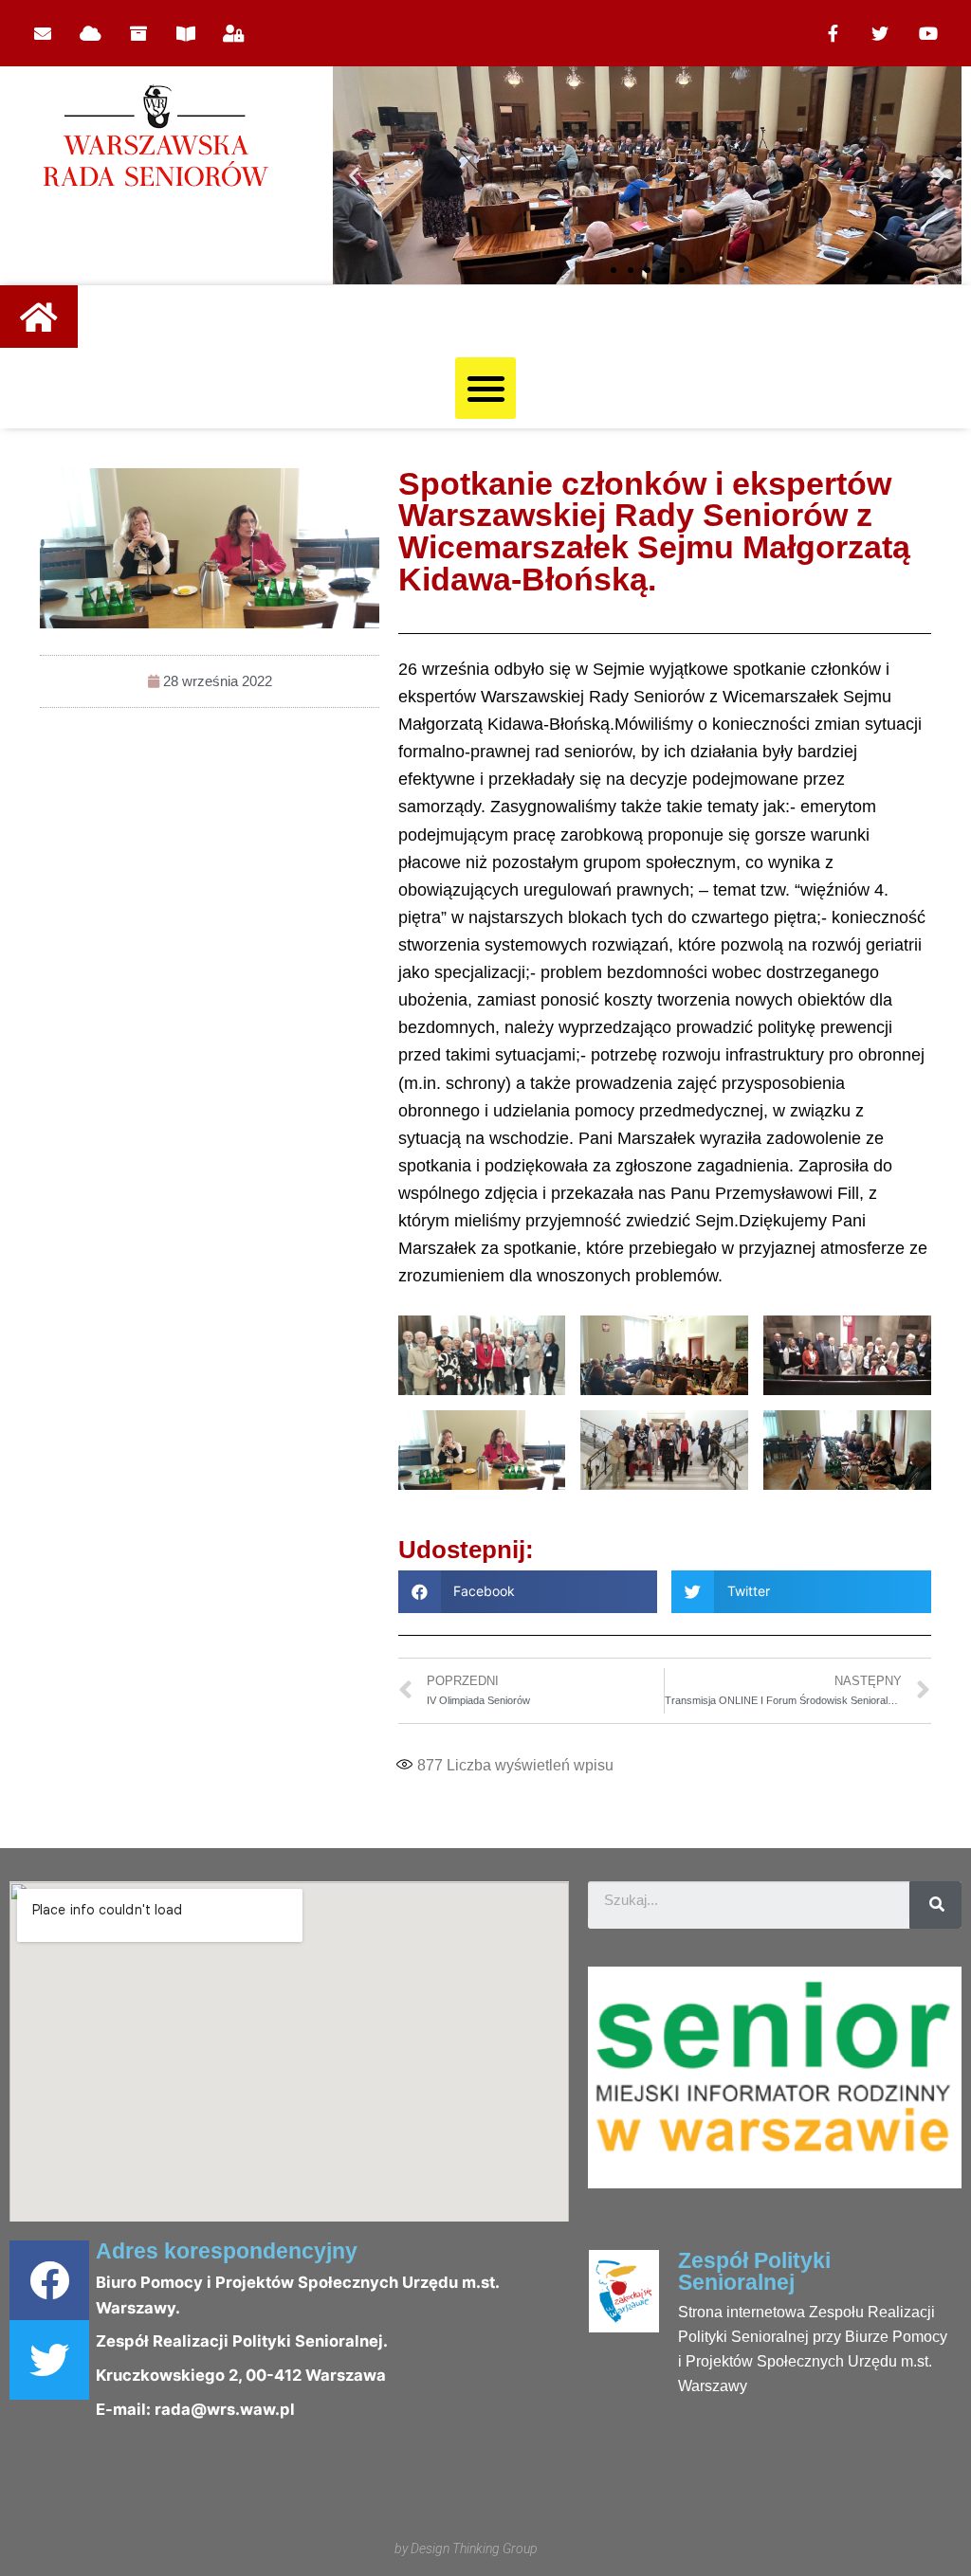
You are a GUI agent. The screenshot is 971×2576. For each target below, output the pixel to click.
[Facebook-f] (833, 33)
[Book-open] (186, 33)
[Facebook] (49, 2280)
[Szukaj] (935, 1905)
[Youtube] (928, 33)
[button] (614, 270)
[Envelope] (43, 33)
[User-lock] (234, 33)
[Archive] (138, 33)
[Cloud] (90, 33)
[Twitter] (880, 33)
